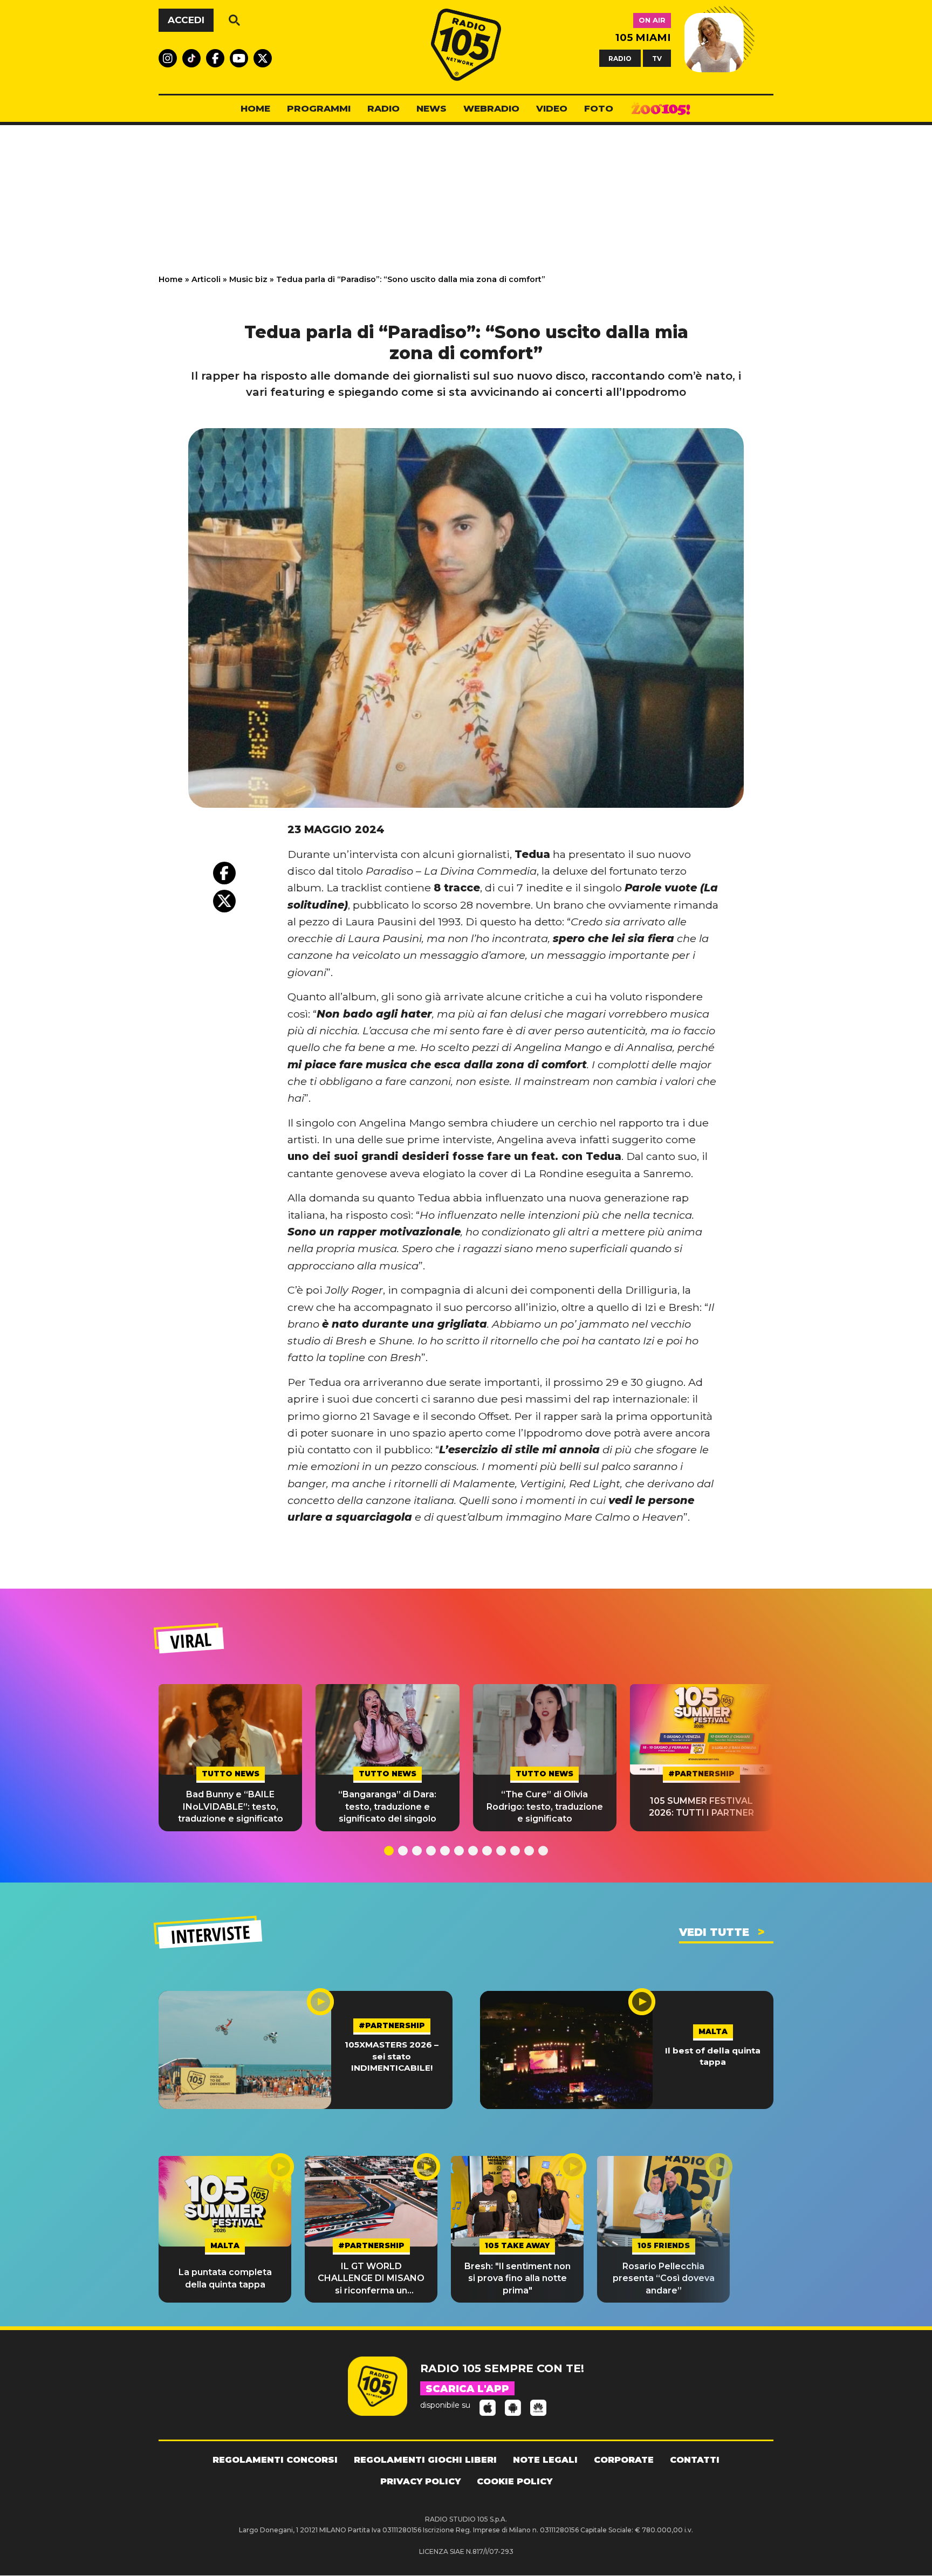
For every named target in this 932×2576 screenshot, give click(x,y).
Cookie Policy (515, 2481)
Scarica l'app (467, 2389)
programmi (319, 108)
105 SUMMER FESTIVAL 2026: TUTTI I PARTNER (701, 1807)
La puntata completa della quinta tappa (225, 2278)
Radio (383, 108)
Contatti (695, 2460)
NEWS (431, 108)
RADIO (620, 58)
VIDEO (552, 108)
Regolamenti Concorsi (275, 2460)
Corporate (624, 2460)
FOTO (599, 108)
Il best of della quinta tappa (713, 2056)
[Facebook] (224, 873)
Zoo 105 (661, 109)
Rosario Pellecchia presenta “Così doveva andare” (664, 2278)
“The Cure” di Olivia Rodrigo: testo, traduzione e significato (545, 1806)
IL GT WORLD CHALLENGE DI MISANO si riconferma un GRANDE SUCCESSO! (371, 2279)
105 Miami (643, 37)
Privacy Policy (420, 2481)
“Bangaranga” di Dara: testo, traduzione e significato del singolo (387, 1806)
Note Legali (545, 2460)
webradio (491, 108)
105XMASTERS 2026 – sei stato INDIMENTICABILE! (392, 2056)
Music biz (248, 279)
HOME (255, 108)
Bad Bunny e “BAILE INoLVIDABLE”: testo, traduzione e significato (231, 1806)
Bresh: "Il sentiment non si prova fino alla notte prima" (518, 2278)
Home (171, 279)
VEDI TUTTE (714, 1932)
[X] (224, 901)
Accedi (186, 20)
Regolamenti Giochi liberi (425, 2460)
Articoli (206, 279)
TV (657, 58)
